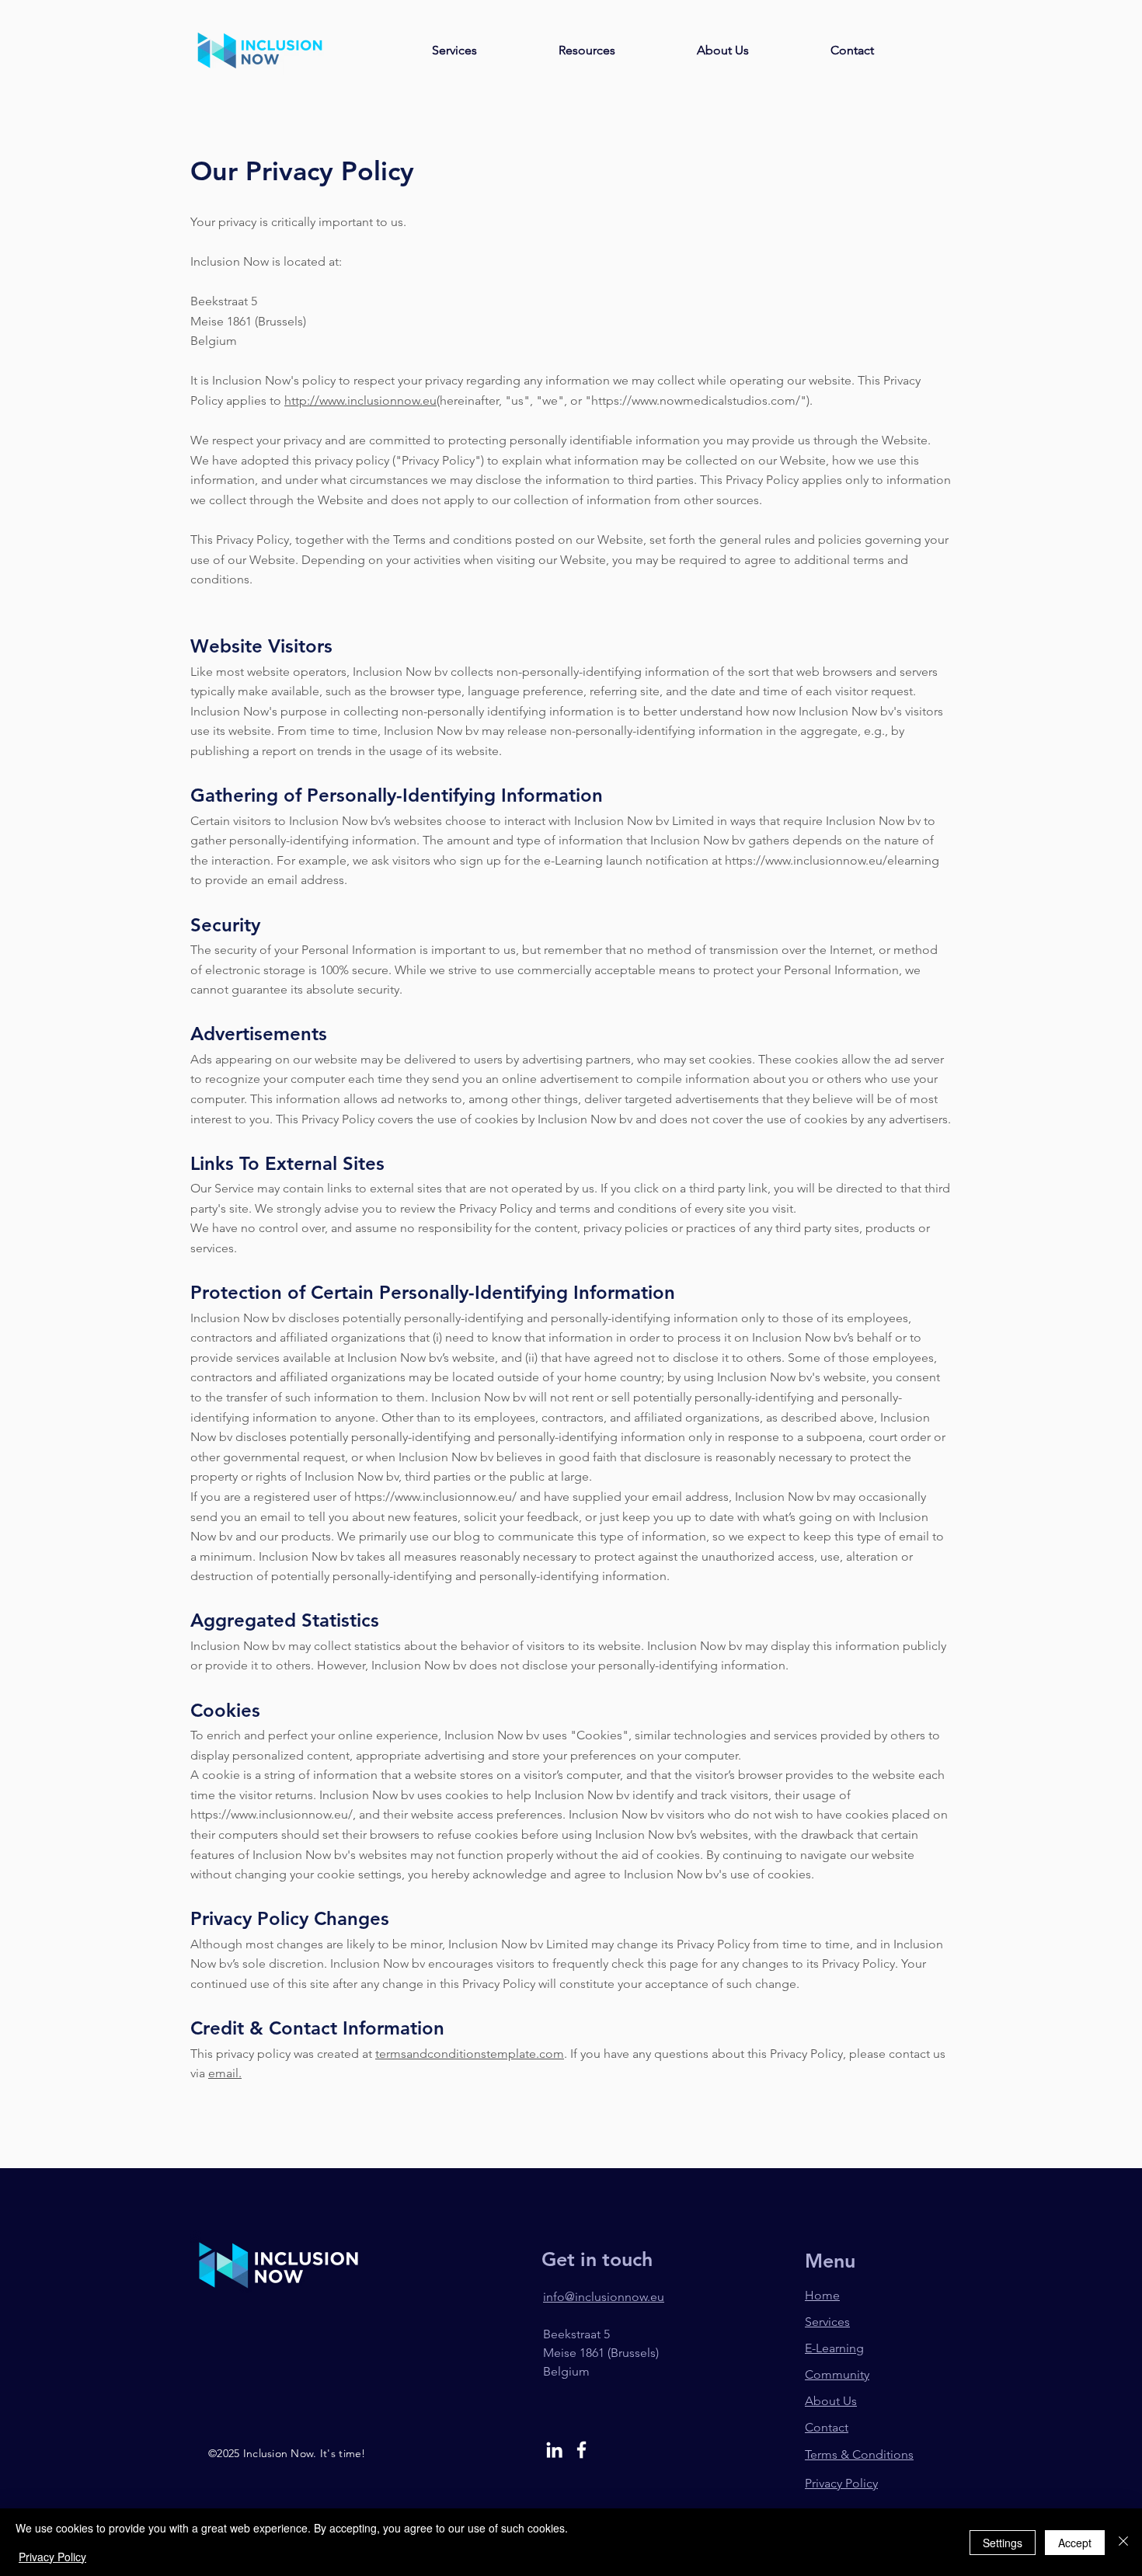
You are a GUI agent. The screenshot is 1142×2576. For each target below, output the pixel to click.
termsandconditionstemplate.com (470, 2054)
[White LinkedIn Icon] (554, 2450)
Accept (1075, 2543)
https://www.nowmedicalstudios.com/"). (702, 400)
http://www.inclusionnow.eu (360, 400)
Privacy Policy (52, 2557)
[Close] (1123, 2542)
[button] (587, 50)
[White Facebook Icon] (581, 2450)
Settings (1003, 2543)
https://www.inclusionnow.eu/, (273, 1814)
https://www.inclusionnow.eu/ (435, 1497)
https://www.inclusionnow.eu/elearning (832, 860)
